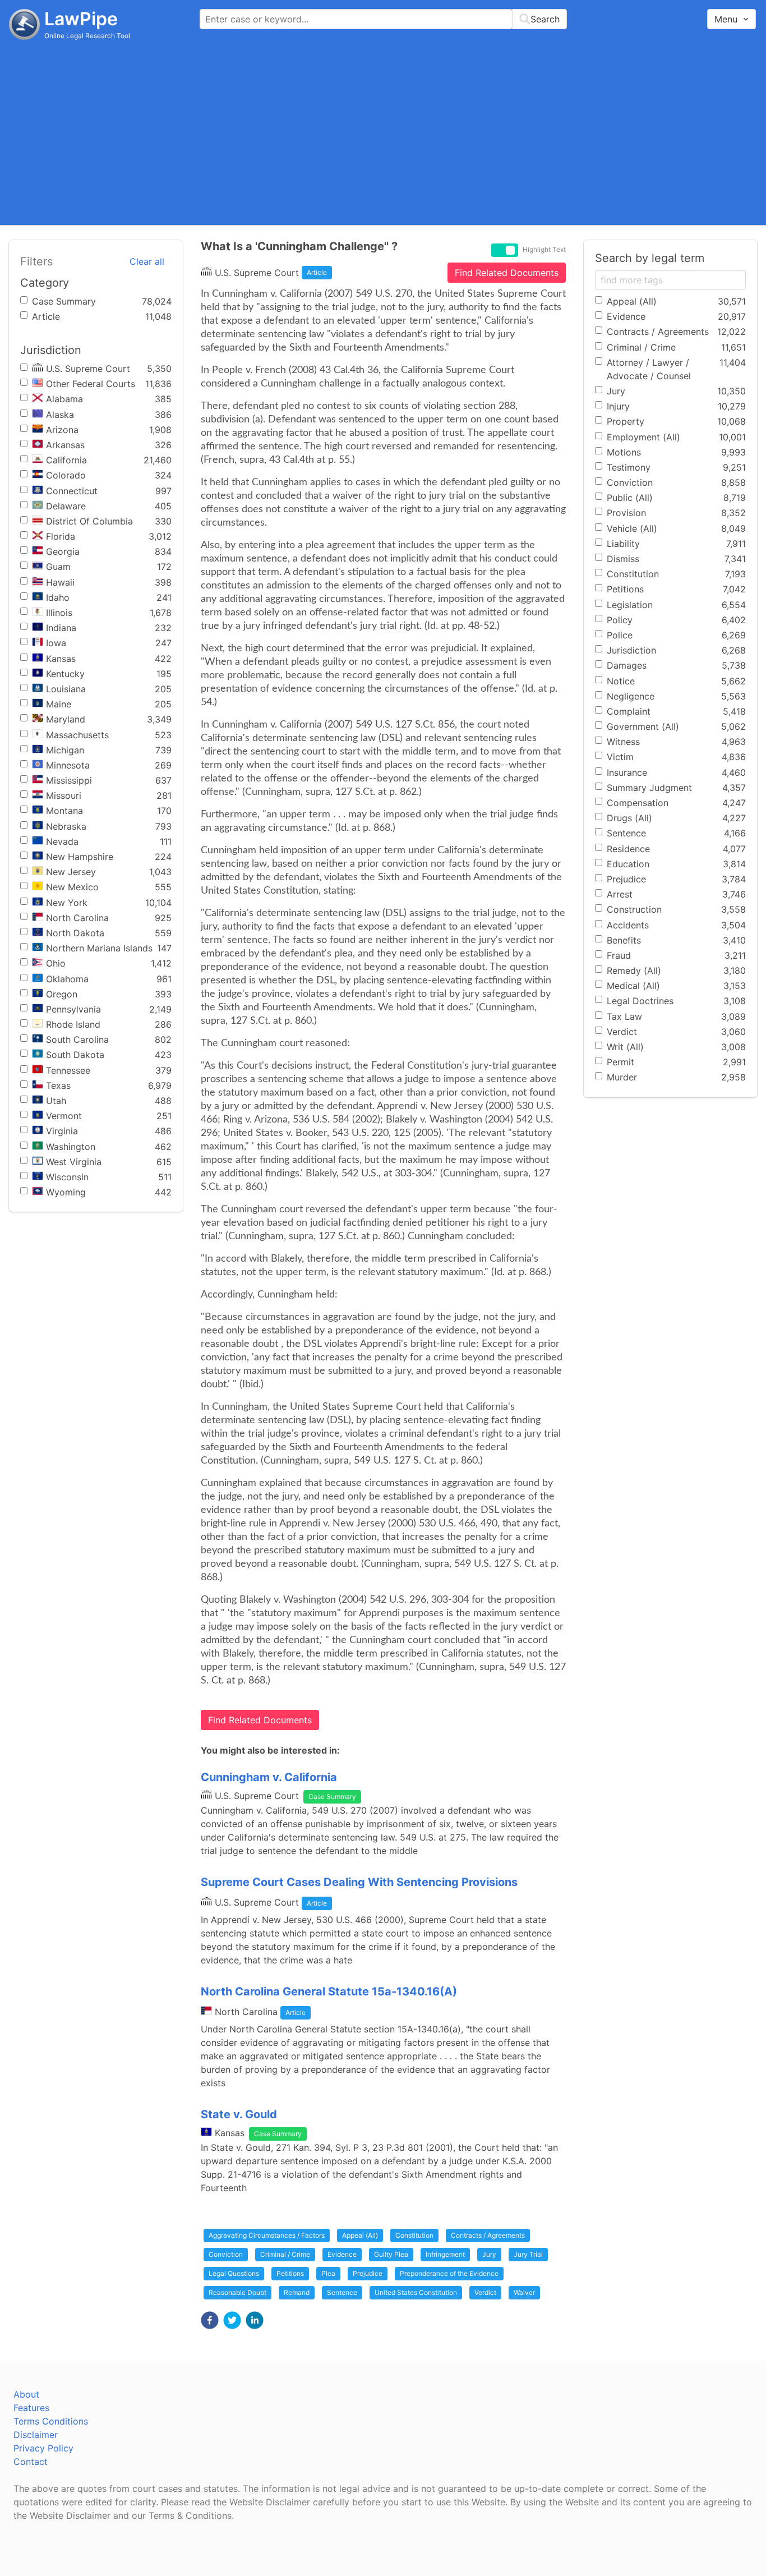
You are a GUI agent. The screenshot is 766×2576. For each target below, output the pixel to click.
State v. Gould (239, 2114)
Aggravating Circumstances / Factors (267, 2235)
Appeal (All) (360, 2235)
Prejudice (368, 2273)
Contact (31, 2462)
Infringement (445, 2254)
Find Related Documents (507, 273)
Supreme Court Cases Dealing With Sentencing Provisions (359, 1882)
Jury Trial (528, 2254)
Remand (297, 2292)
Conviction (226, 2254)
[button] (210, 2320)
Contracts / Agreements (488, 2235)
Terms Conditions (51, 2421)
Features (31, 2408)
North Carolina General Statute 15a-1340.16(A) (329, 1991)
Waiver (524, 2292)
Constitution (414, 2235)
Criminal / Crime (285, 2254)
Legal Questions (234, 2273)
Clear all (147, 261)
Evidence (342, 2254)
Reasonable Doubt (237, 2292)
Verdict (485, 2292)
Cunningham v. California (269, 1777)
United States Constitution (416, 2292)
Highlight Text (544, 250)
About (26, 2394)
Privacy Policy (43, 2448)
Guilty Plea (391, 2254)
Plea (328, 2273)
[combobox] (383, 19)
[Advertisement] (383, 132)
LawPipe (81, 19)
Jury (489, 2254)
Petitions (290, 2273)
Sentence (342, 2292)
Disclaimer (36, 2435)
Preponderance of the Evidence (449, 2273)
